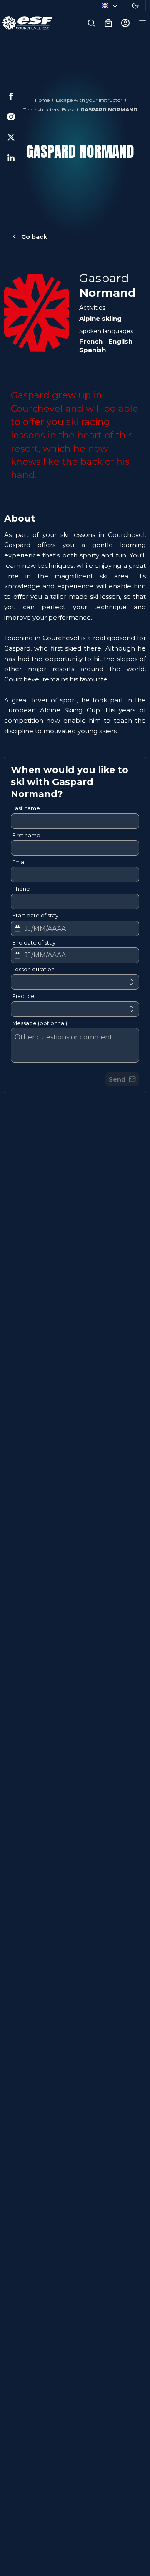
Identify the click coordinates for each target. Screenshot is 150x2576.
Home (42, 100)
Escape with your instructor (89, 100)
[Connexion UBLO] (8, 2570)
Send (117, 1079)
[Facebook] (11, 96)
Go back (34, 237)
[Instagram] (11, 117)
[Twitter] (11, 137)
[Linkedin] (11, 158)
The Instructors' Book (49, 110)
